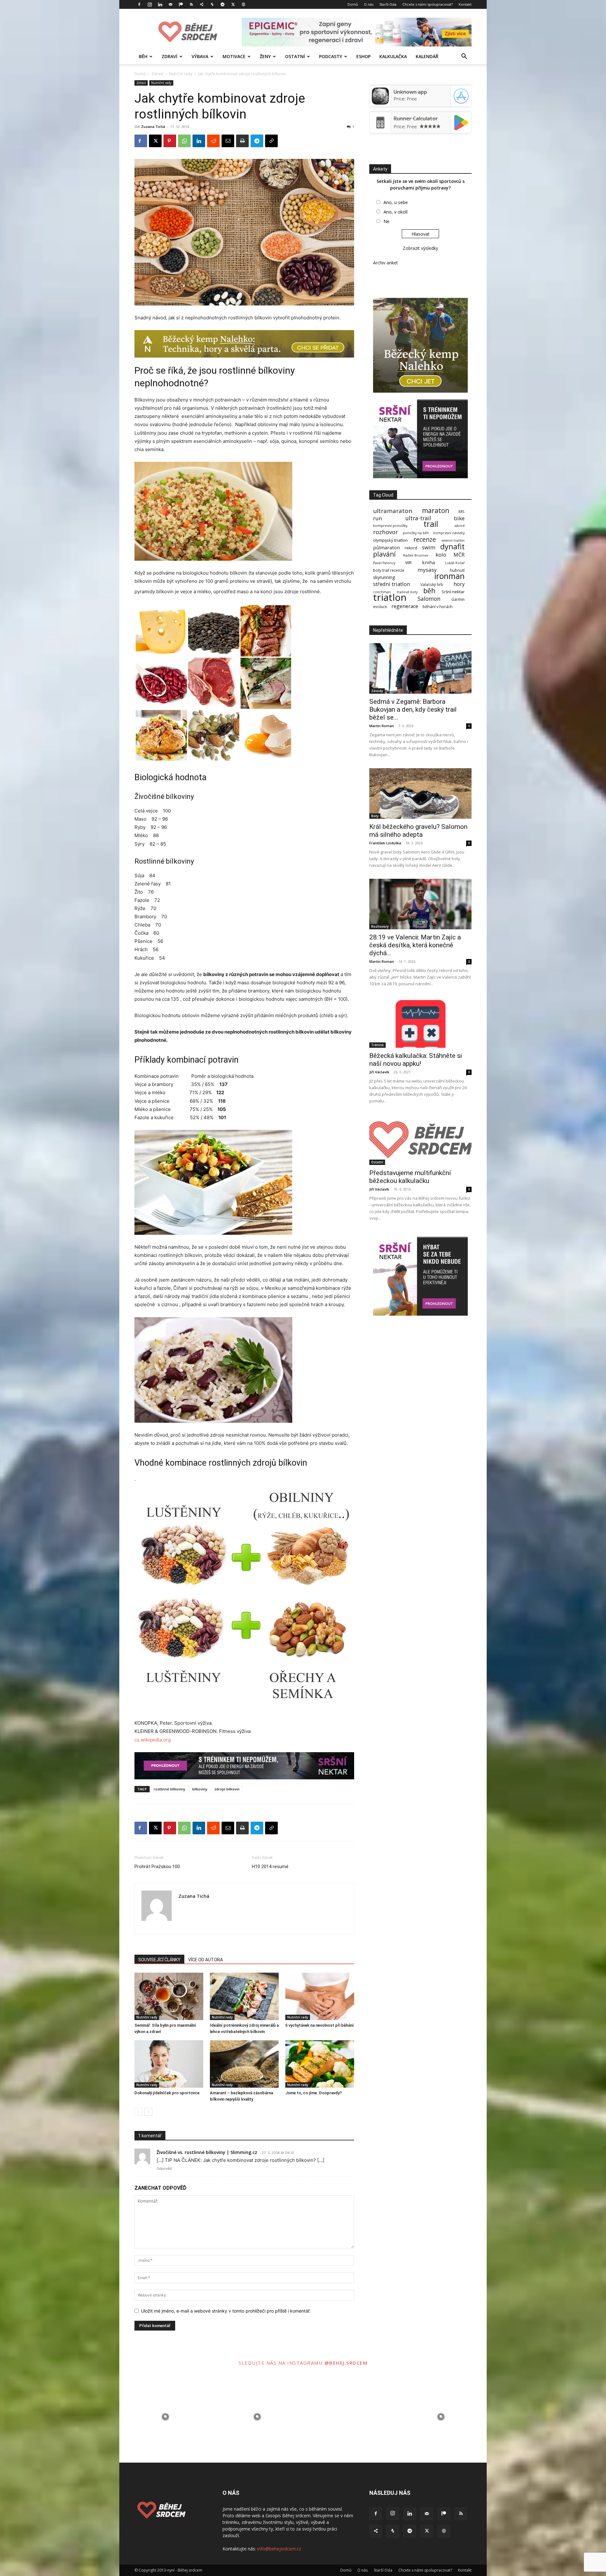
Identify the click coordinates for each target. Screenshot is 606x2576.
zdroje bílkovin (227, 1789)
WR (408, 563)
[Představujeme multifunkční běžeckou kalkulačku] (420, 1140)
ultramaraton (393, 511)
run (378, 518)
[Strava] (212, 4)
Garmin (458, 599)
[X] (233, 4)
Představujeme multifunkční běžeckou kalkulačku (410, 1177)
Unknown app (410, 92)
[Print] (242, 141)
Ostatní (295, 56)
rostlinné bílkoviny (169, 1789)
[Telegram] (223, 4)
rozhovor (386, 532)
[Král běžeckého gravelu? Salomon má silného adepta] (420, 793)
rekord (411, 548)
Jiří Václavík (379, 1072)
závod (459, 525)
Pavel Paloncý (384, 563)
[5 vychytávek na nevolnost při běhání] (320, 1996)
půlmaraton (386, 548)
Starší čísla (388, 4)
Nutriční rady (181, 74)
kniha (428, 562)
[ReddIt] (213, 141)
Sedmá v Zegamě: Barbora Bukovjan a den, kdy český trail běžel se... (413, 709)
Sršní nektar (453, 592)
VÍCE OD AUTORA (205, 1960)
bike (459, 518)
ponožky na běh (416, 533)
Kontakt (465, 4)
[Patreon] (181, 4)
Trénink (377, 1045)
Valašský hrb (432, 585)
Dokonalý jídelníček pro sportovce (167, 2093)
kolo (441, 555)
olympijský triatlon (390, 540)
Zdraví (169, 56)
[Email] (228, 141)
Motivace (234, 56)
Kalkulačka (393, 56)
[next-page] (149, 2112)
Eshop (363, 56)
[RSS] (191, 4)
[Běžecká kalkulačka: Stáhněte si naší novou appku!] (420, 1023)
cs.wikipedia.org (153, 1740)
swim (429, 547)
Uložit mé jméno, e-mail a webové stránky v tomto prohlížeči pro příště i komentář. (226, 2311)
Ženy (265, 56)
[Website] (243, 4)
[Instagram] (150, 4)
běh (429, 591)
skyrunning (384, 577)
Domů (353, 4)
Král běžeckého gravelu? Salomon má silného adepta (418, 831)
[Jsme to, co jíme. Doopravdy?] (320, 2064)
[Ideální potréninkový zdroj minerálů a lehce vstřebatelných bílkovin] (244, 1996)
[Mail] (170, 4)
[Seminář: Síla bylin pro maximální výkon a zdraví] (169, 1996)
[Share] (202, 4)
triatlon (390, 597)
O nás (369, 4)
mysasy (427, 570)
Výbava (200, 56)
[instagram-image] (165, 2417)
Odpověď (164, 2169)
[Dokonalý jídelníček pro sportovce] (169, 2064)
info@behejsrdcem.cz (279, 2549)
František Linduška (385, 843)
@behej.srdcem (346, 2363)
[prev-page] (138, 2112)
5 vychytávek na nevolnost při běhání (320, 2025)
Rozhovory (380, 926)
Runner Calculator (416, 118)
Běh (143, 56)
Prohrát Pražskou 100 (157, 1867)
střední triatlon (392, 584)
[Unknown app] (380, 103)
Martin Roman (382, 726)
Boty (375, 816)
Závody (377, 691)
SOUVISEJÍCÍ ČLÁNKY (159, 1960)
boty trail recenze (389, 570)
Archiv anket (386, 263)
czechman (382, 592)
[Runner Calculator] (380, 129)
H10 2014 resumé (270, 1867)
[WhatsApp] (184, 141)
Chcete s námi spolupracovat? (428, 4)
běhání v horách (438, 607)
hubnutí (457, 570)
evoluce (380, 607)
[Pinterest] (170, 141)
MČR (459, 555)
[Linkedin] (160, 4)
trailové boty (407, 592)
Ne (386, 221)
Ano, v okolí (395, 212)
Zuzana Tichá (153, 127)
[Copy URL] (271, 141)
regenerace (405, 606)
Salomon (429, 599)
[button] (464, 57)
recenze (425, 539)
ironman (449, 576)
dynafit (452, 547)
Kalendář (427, 56)
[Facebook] (139, 4)
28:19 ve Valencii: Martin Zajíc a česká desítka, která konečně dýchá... (415, 945)
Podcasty (331, 56)
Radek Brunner (416, 555)
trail (431, 524)
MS (462, 512)
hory (459, 584)
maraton (436, 511)
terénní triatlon (453, 541)
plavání (384, 554)
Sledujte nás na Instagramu (282, 2363)
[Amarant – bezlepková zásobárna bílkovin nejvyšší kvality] (244, 2064)
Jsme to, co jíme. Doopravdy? (314, 2093)
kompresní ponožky (390, 525)
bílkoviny (200, 1789)
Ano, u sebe (396, 202)
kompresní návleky (449, 533)
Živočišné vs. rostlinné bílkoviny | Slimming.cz (207, 2152)
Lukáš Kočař (455, 563)
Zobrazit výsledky (420, 248)
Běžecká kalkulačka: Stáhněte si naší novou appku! (416, 1060)
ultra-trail (418, 518)
